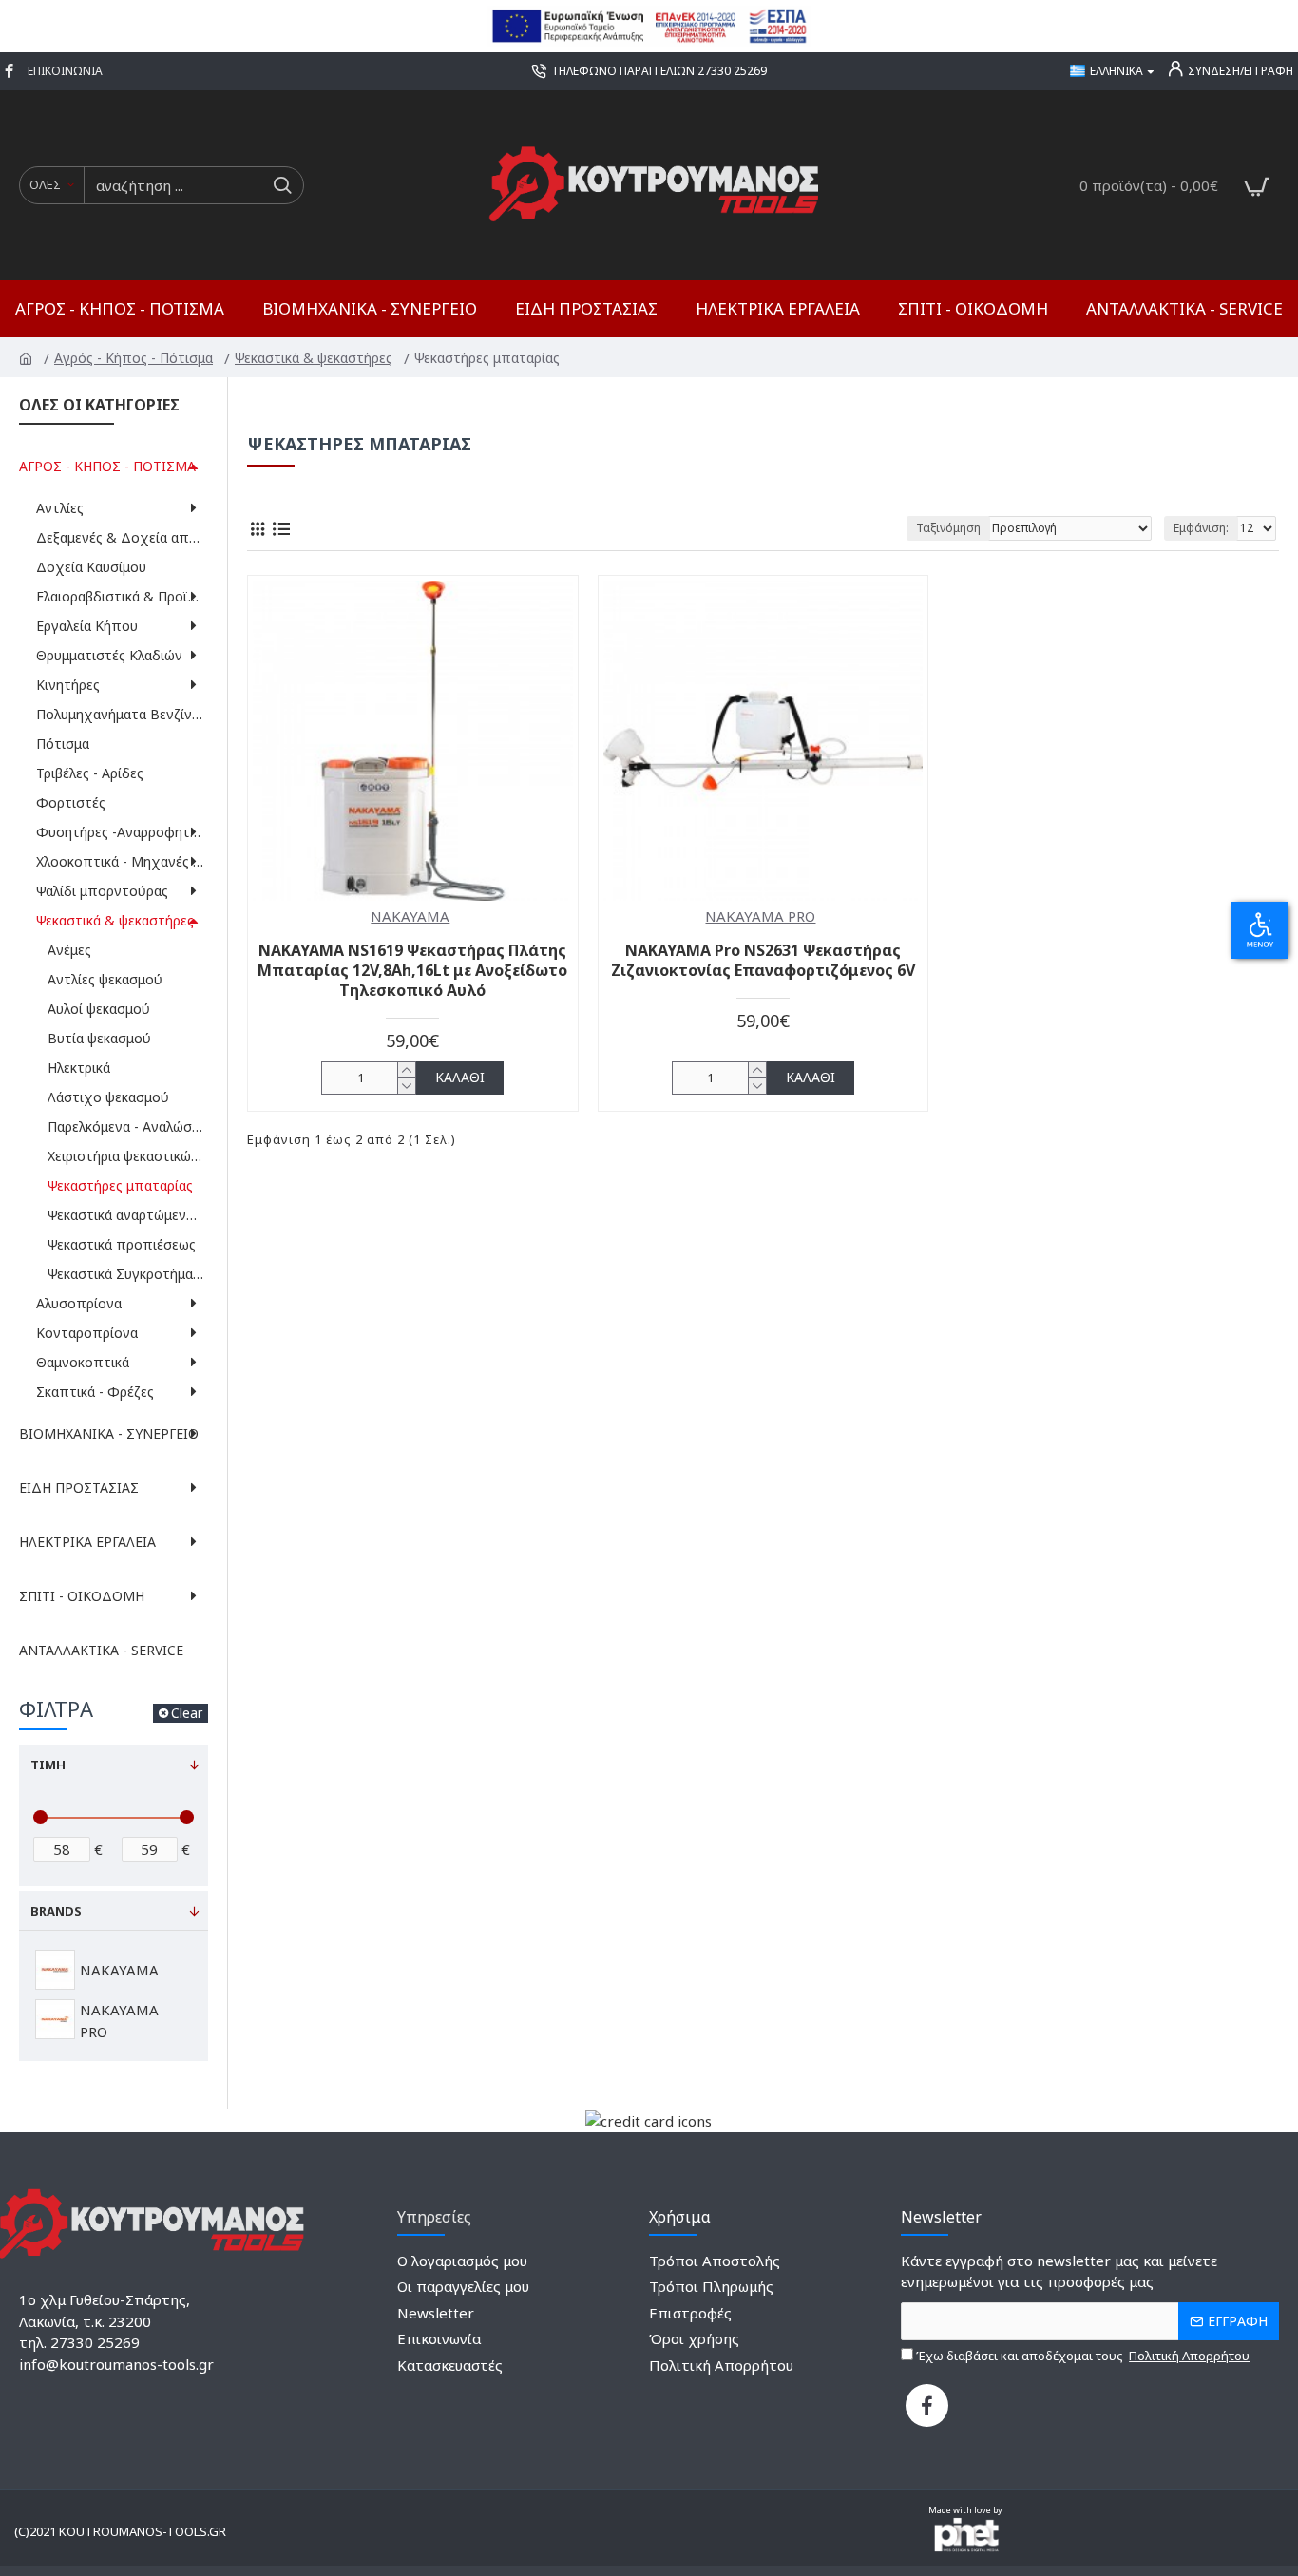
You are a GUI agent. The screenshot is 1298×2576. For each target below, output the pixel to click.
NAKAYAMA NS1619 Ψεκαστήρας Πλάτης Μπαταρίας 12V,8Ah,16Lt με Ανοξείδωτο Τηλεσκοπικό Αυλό (412, 970)
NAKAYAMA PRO (760, 916)
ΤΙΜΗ (48, 1765)
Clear (187, 1713)
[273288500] (11, 71)
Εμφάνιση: (1201, 528)
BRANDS (56, 1911)
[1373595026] (927, 2405)
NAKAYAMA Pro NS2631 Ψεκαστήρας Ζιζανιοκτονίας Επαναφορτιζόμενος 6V (763, 961)
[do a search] (282, 185)
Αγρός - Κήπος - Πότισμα (135, 358)
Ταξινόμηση (948, 528)
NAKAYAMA (410, 916)
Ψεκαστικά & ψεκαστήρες (315, 358)
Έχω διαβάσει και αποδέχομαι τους (1081, 2356)
